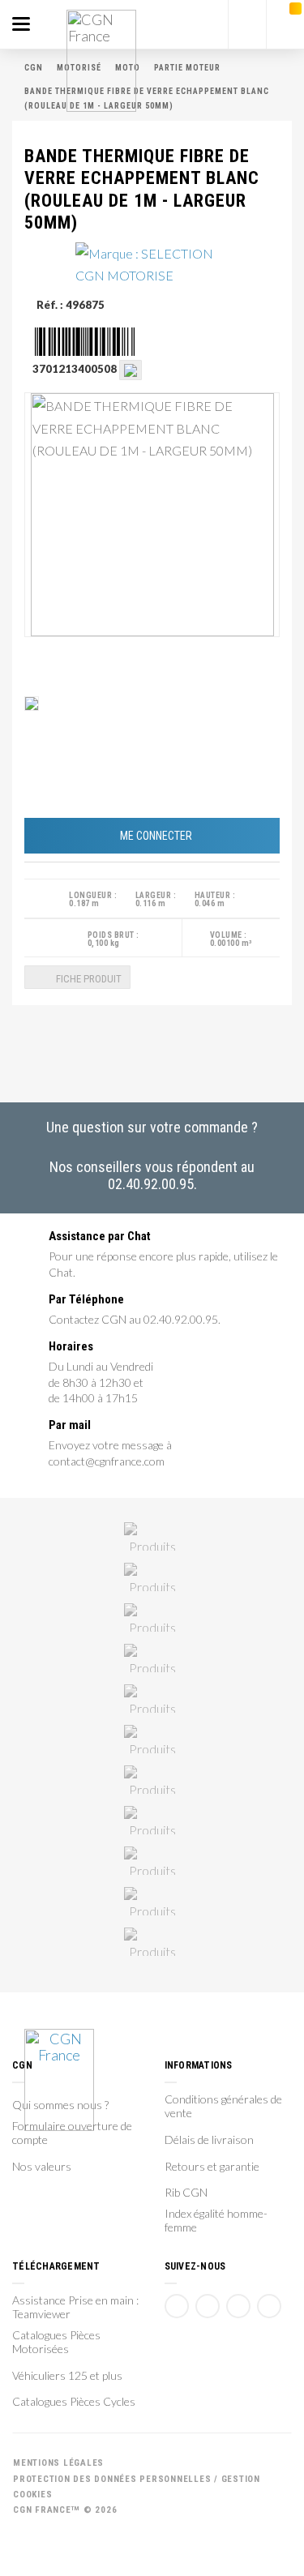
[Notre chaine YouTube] (208, 2306)
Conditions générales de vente (223, 2106)
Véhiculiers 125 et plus (67, 2376)
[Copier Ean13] (131, 369)
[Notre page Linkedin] (238, 2306)
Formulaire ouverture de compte (72, 2133)
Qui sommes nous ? (60, 2105)
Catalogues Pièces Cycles (74, 2402)
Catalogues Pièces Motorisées (56, 2342)
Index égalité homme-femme (216, 2221)
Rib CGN (186, 2193)
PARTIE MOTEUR (187, 68)
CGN (34, 68)
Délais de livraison (209, 2140)
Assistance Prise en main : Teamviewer (75, 2307)
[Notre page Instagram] (269, 2306)
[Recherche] (247, 24)
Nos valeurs (42, 2167)
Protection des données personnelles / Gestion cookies (137, 2487)
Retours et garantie (212, 2167)
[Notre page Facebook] (177, 2306)
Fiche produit (88, 979)
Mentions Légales (58, 2463)
